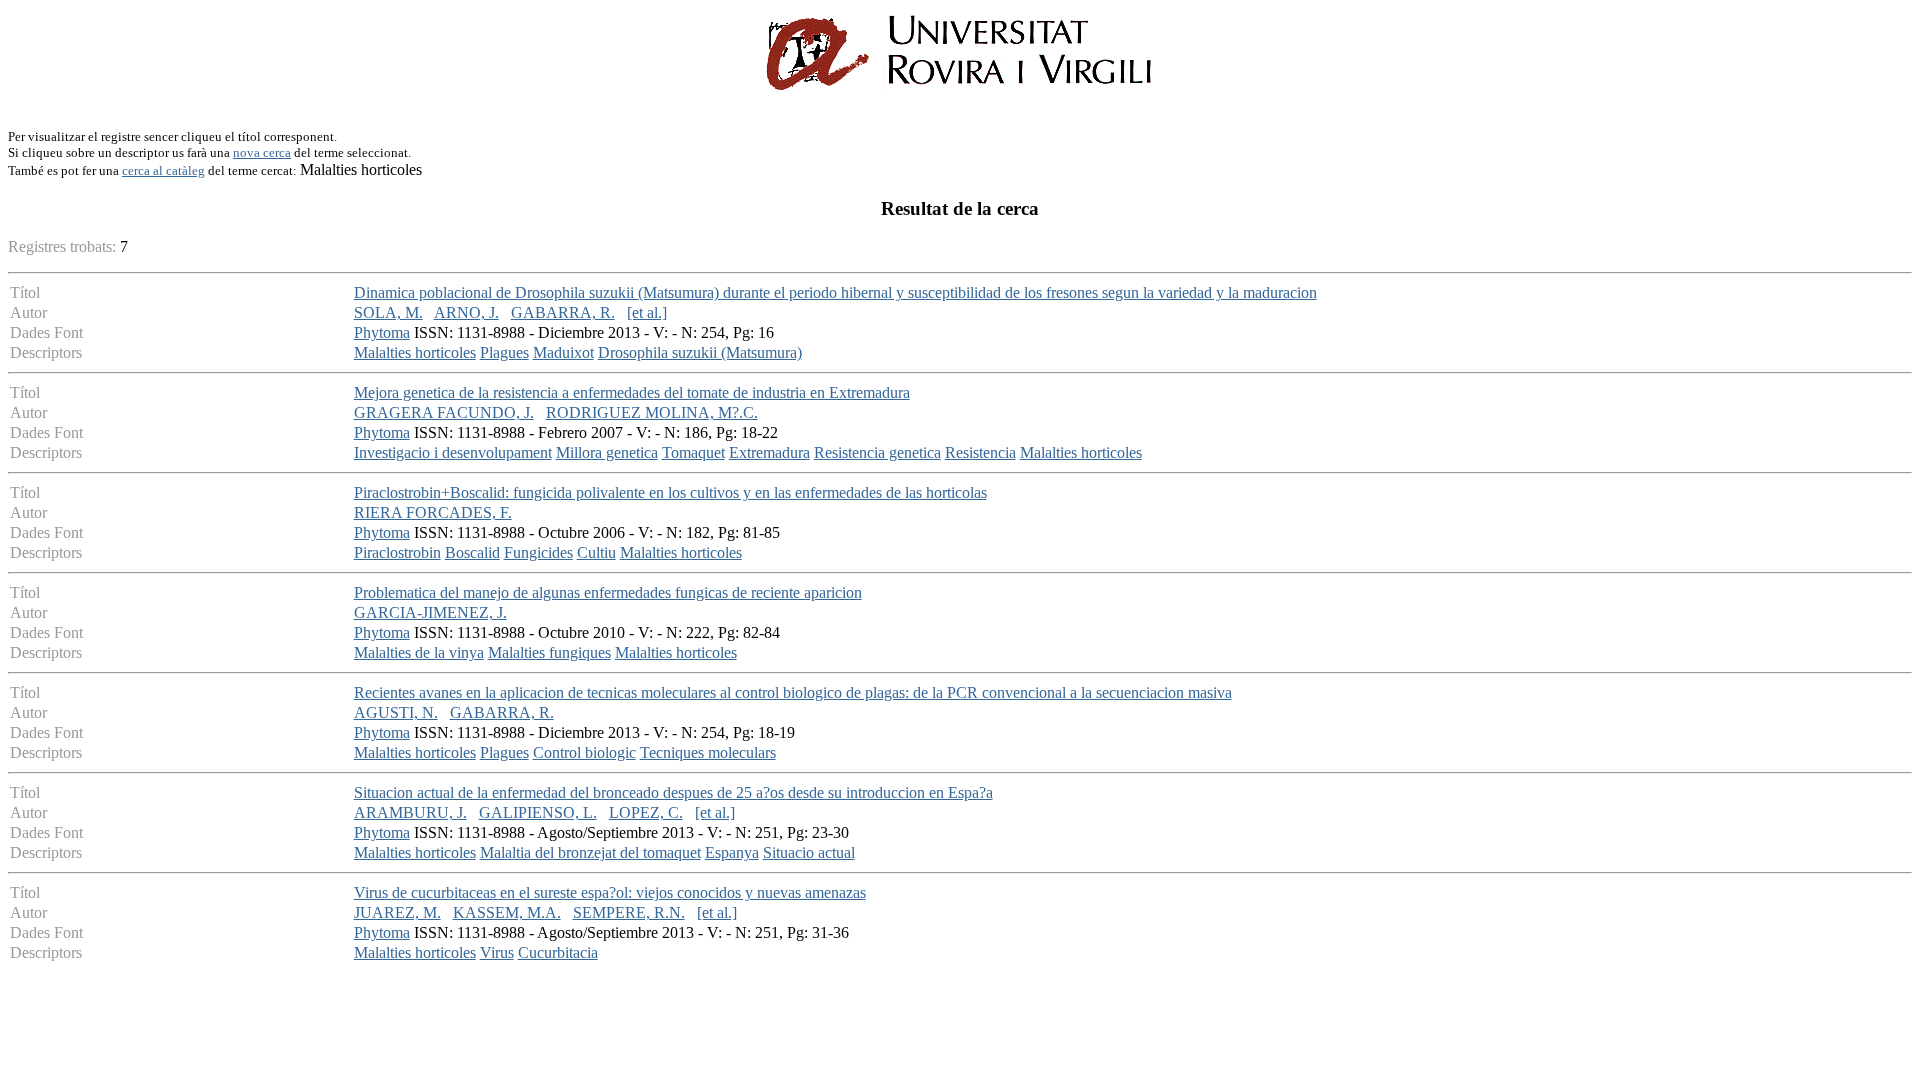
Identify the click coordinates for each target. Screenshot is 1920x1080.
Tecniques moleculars (708, 752)
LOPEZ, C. (646, 812)
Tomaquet (693, 452)
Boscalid (472, 552)
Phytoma (382, 332)
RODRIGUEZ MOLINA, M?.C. (652, 412)
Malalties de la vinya (419, 652)
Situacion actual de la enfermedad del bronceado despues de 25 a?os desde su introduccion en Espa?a (673, 792)
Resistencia (980, 452)
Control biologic (584, 752)
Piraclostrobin (397, 552)
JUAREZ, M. (397, 912)
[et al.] (647, 312)
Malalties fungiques (549, 652)
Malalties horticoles (415, 352)
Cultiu (596, 552)
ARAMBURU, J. (410, 812)
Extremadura (769, 452)
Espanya (732, 852)
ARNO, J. (466, 312)
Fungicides (538, 552)
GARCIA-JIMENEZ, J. (430, 612)
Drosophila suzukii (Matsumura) (700, 352)
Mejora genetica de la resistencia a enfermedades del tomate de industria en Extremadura (632, 392)
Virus (497, 952)
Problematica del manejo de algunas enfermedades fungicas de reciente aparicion (608, 592)
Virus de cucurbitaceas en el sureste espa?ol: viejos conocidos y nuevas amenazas (610, 892)
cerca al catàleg (163, 170)
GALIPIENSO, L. (538, 812)
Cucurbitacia (558, 952)
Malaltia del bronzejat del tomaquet (590, 852)
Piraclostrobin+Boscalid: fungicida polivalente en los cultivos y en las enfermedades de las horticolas (670, 492)
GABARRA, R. (563, 312)
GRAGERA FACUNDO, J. (444, 412)
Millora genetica (607, 452)
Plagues (504, 352)
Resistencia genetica (877, 452)
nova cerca (262, 152)
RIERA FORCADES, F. (433, 512)
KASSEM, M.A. (507, 912)
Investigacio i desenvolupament (453, 452)
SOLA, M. (388, 312)
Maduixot (563, 352)
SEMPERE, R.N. (629, 912)
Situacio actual (809, 852)
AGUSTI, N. (396, 712)
